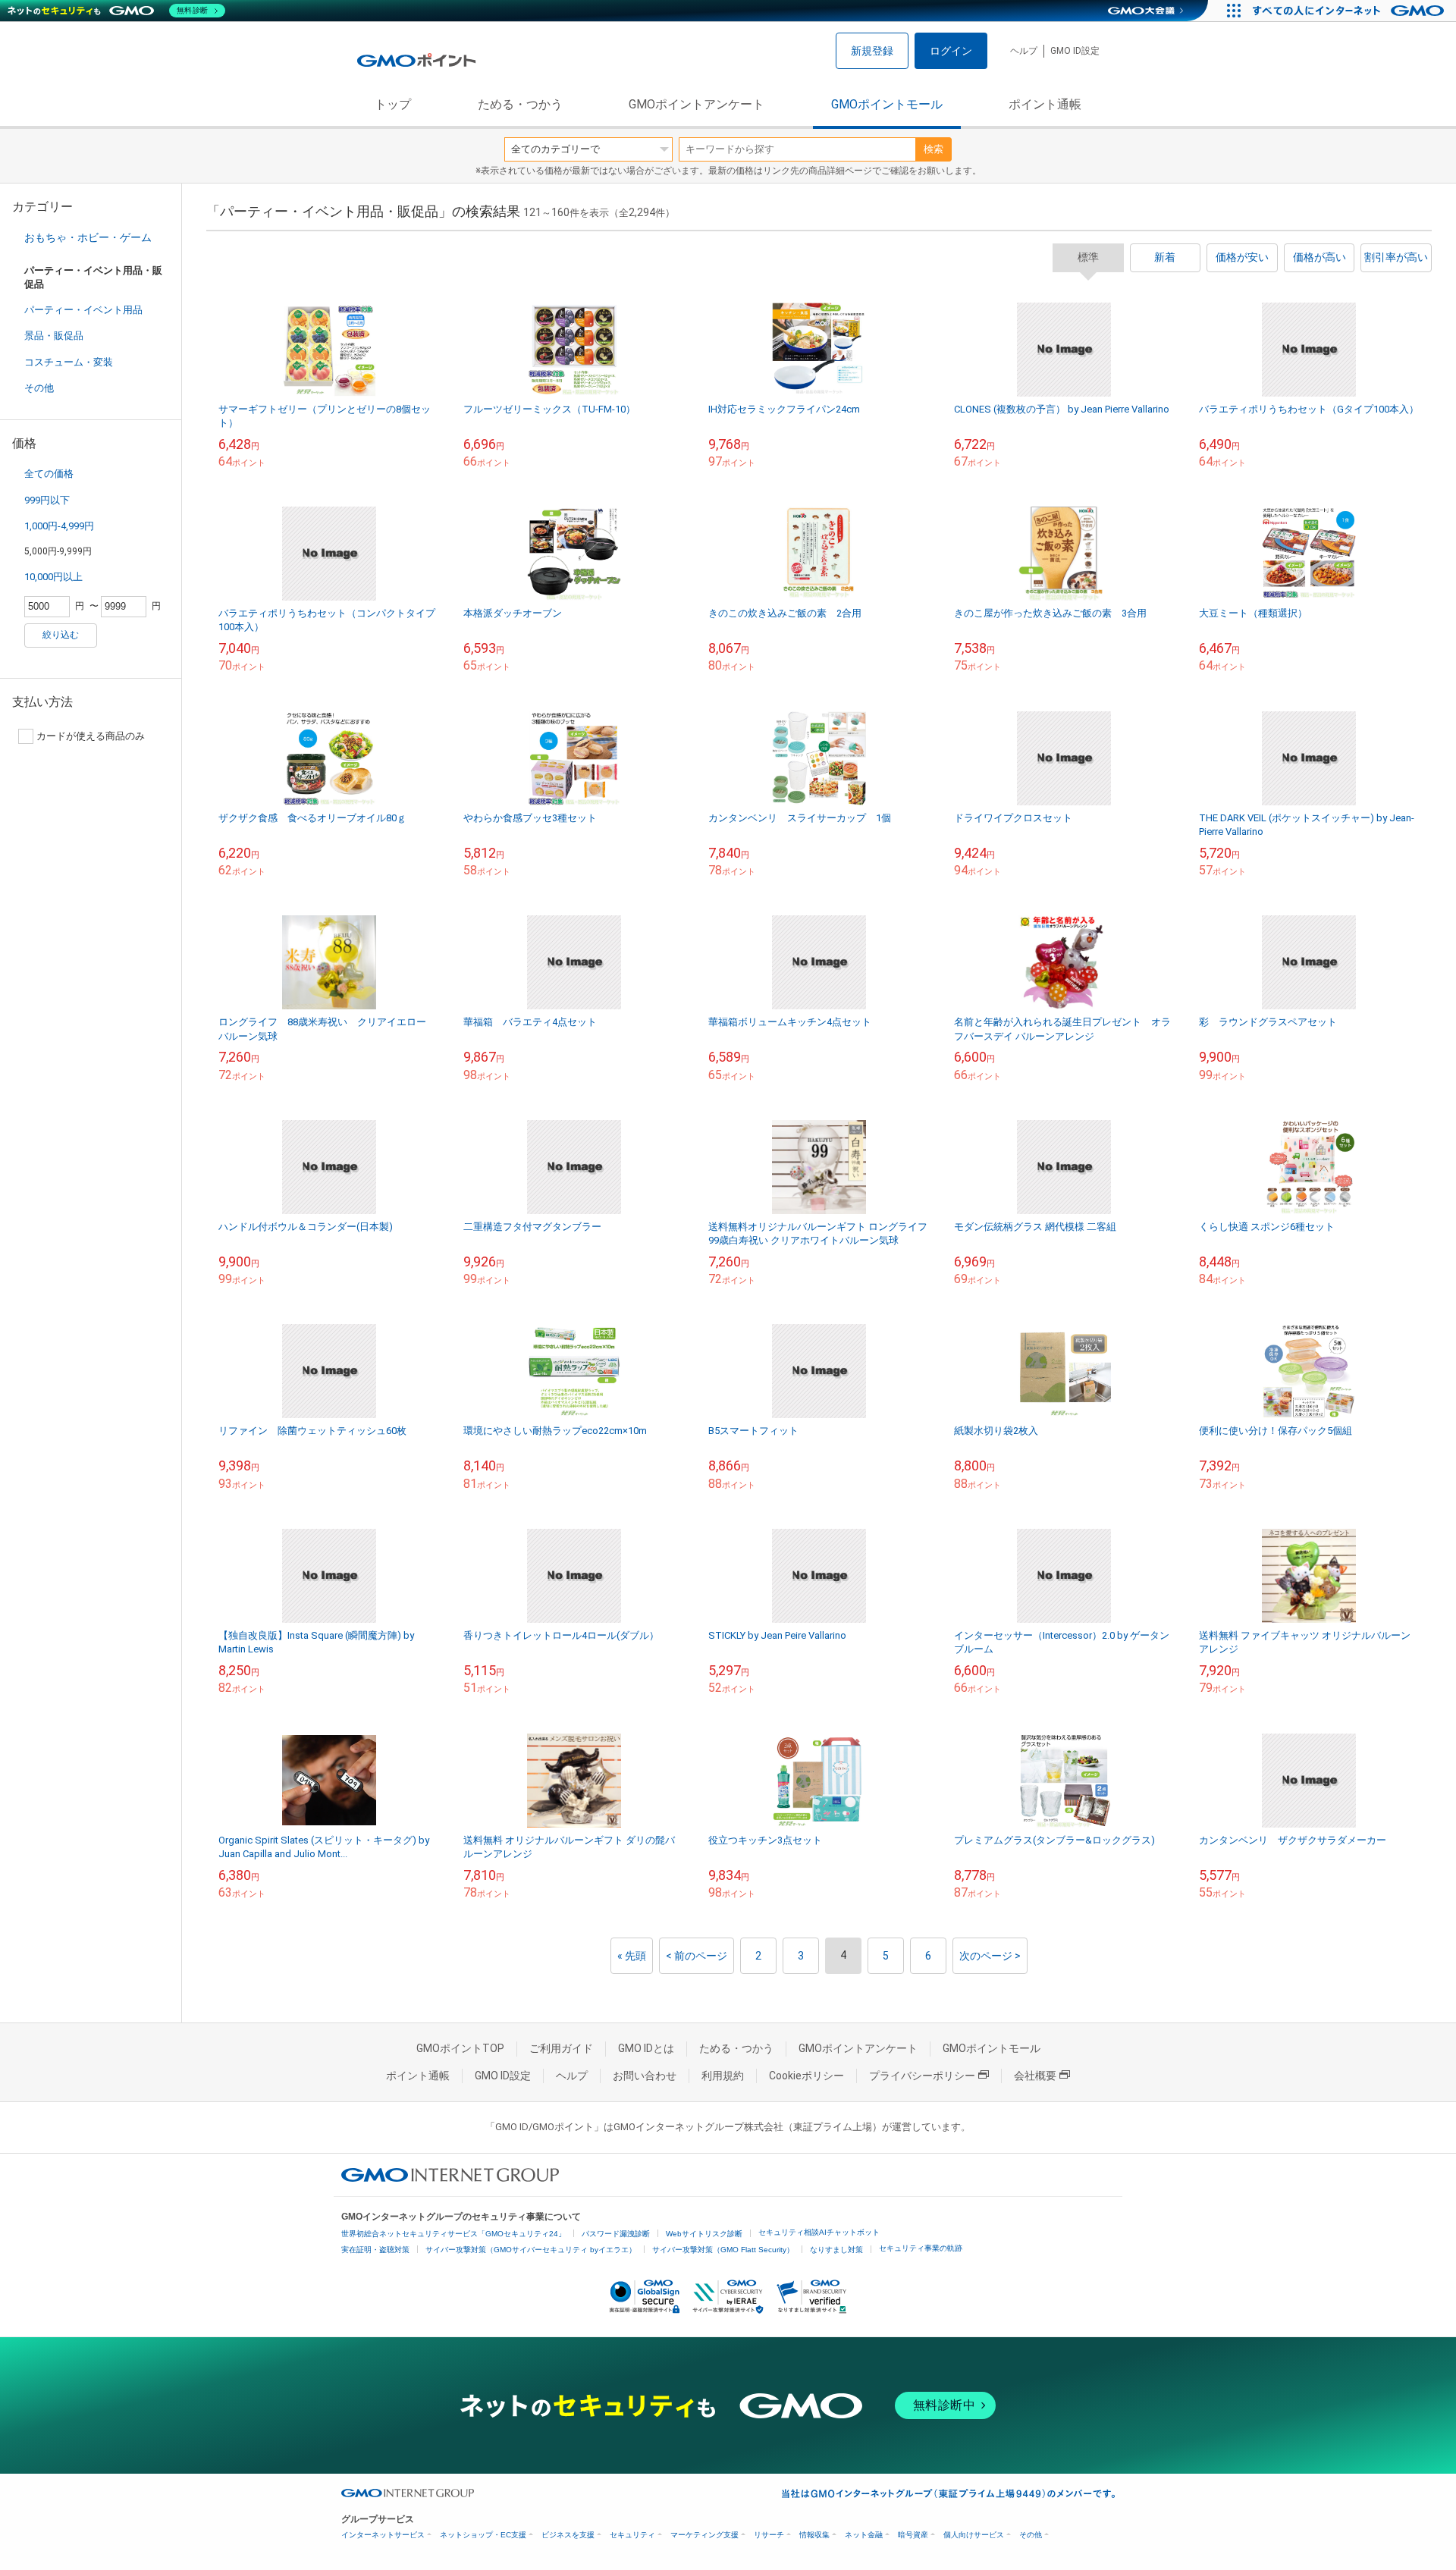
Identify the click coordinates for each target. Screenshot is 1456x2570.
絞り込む (61, 635)
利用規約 (723, 2076)
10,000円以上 (53, 577)
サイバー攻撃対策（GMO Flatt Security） (723, 2250)
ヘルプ (1024, 51)
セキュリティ (632, 2535)
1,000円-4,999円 (59, 526)
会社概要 (1035, 2076)
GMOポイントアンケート (697, 104)
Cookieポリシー (806, 2076)
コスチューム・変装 (69, 362)
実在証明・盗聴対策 (375, 2250)
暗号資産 (913, 2535)
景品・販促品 (54, 336)
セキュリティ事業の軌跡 (921, 2248)
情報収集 (814, 2535)
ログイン (951, 51)
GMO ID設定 (1075, 51)
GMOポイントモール (887, 104)
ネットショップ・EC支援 (483, 2535)
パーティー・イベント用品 (83, 310)
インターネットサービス (383, 2535)
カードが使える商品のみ (91, 736)
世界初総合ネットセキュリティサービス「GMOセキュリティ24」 (453, 2234)
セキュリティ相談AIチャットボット (819, 2232)
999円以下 (47, 500)
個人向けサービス (974, 2535)
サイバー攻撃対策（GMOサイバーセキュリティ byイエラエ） (531, 2250)
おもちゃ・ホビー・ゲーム (88, 237)
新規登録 (872, 51)
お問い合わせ (645, 2076)
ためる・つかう (520, 104)
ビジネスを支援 (568, 2535)
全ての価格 (49, 474)
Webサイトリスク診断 (704, 2234)
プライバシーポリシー (922, 2076)
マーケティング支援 (704, 2535)
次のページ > (990, 1956)
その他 (39, 388)
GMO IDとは (646, 2048)
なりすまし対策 (836, 2250)
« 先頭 (632, 1956)
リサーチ (769, 2535)
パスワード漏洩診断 (616, 2234)
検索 (934, 149)
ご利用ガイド (561, 2048)
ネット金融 (864, 2535)
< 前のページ (697, 1956)
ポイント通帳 (1045, 104)
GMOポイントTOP (460, 2048)
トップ (393, 104)
